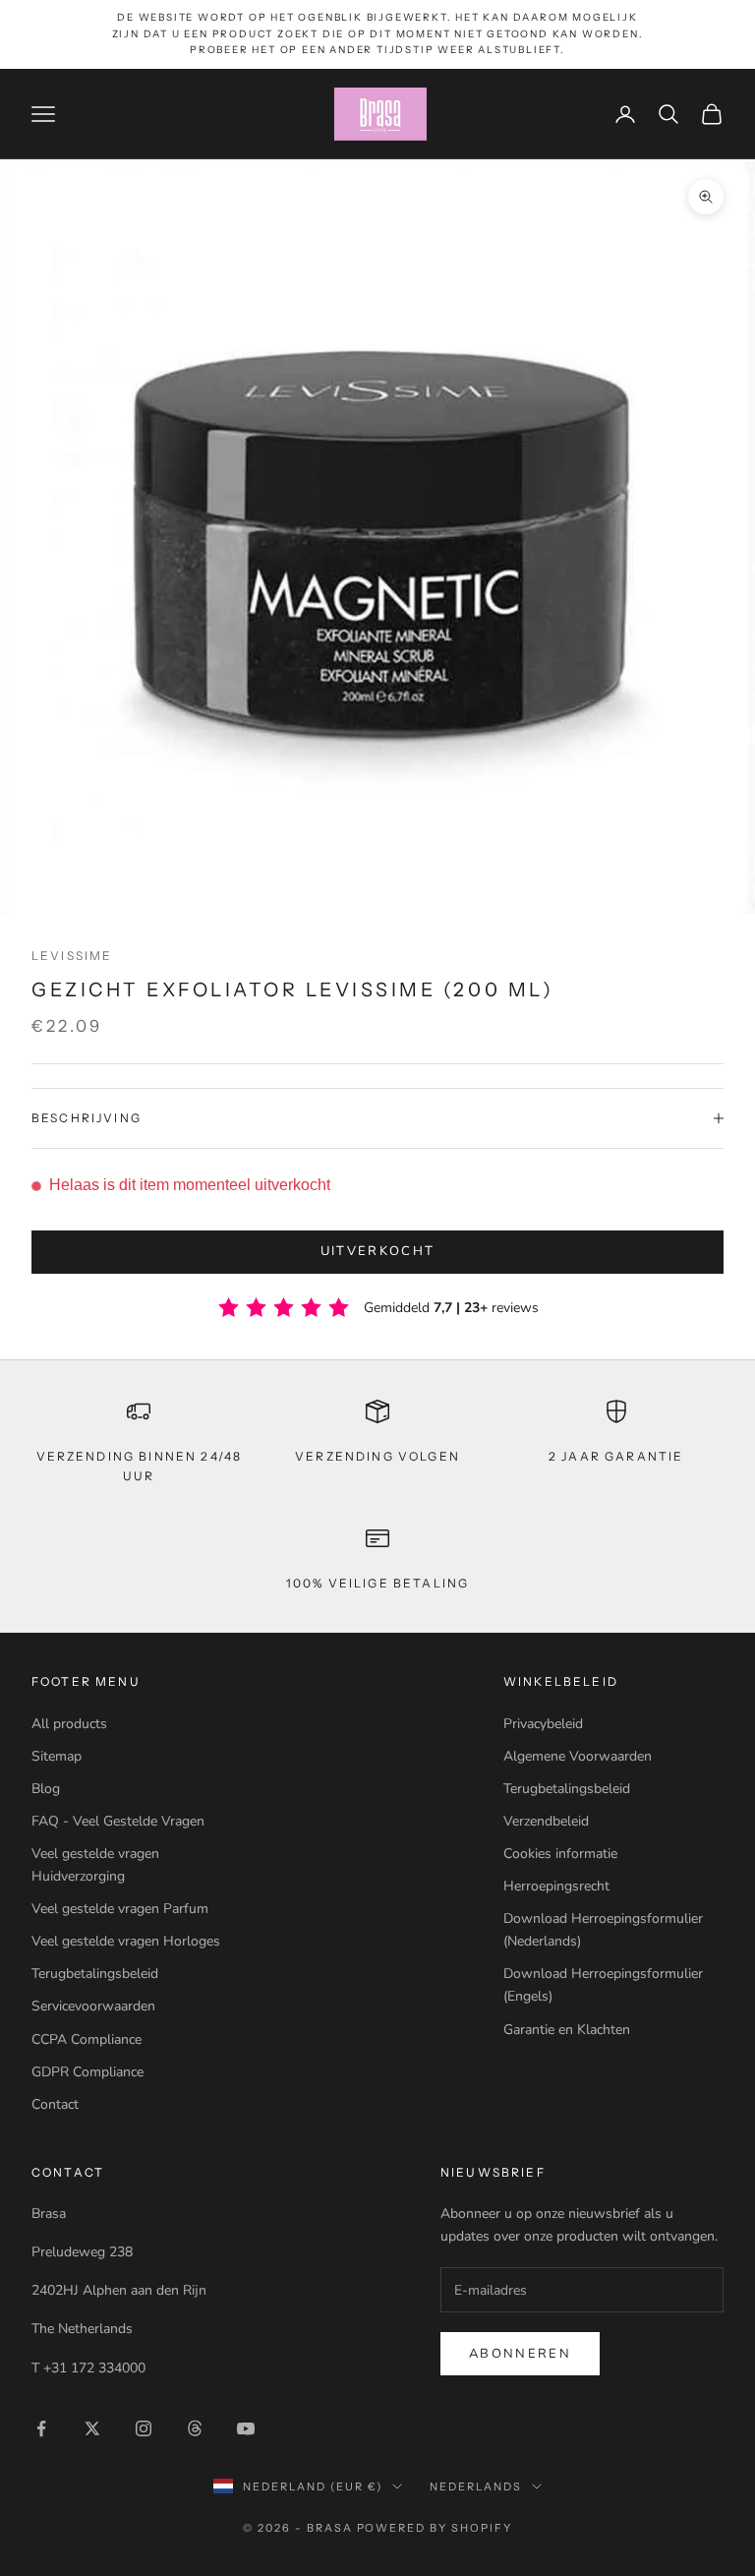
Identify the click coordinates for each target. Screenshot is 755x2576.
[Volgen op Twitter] (92, 2428)
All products (69, 1724)
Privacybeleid (543, 1724)
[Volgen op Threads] (195, 2428)
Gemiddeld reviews (451, 1308)
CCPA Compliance (87, 2039)
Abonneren (520, 2354)
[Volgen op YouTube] (246, 2428)
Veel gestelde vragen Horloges (126, 1941)
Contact (55, 2104)
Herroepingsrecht (556, 1886)
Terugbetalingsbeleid (95, 1974)
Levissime (72, 956)
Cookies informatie (560, 1854)
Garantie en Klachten (567, 2030)
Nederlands (476, 2486)
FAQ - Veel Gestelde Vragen (118, 1821)
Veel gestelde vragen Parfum (120, 1909)
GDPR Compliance (87, 2072)
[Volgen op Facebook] (41, 2428)
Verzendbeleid (546, 1821)
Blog (46, 1789)
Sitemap (57, 1756)
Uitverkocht (378, 1251)
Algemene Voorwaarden (578, 1756)
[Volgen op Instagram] (144, 2428)
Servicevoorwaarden (93, 2006)
